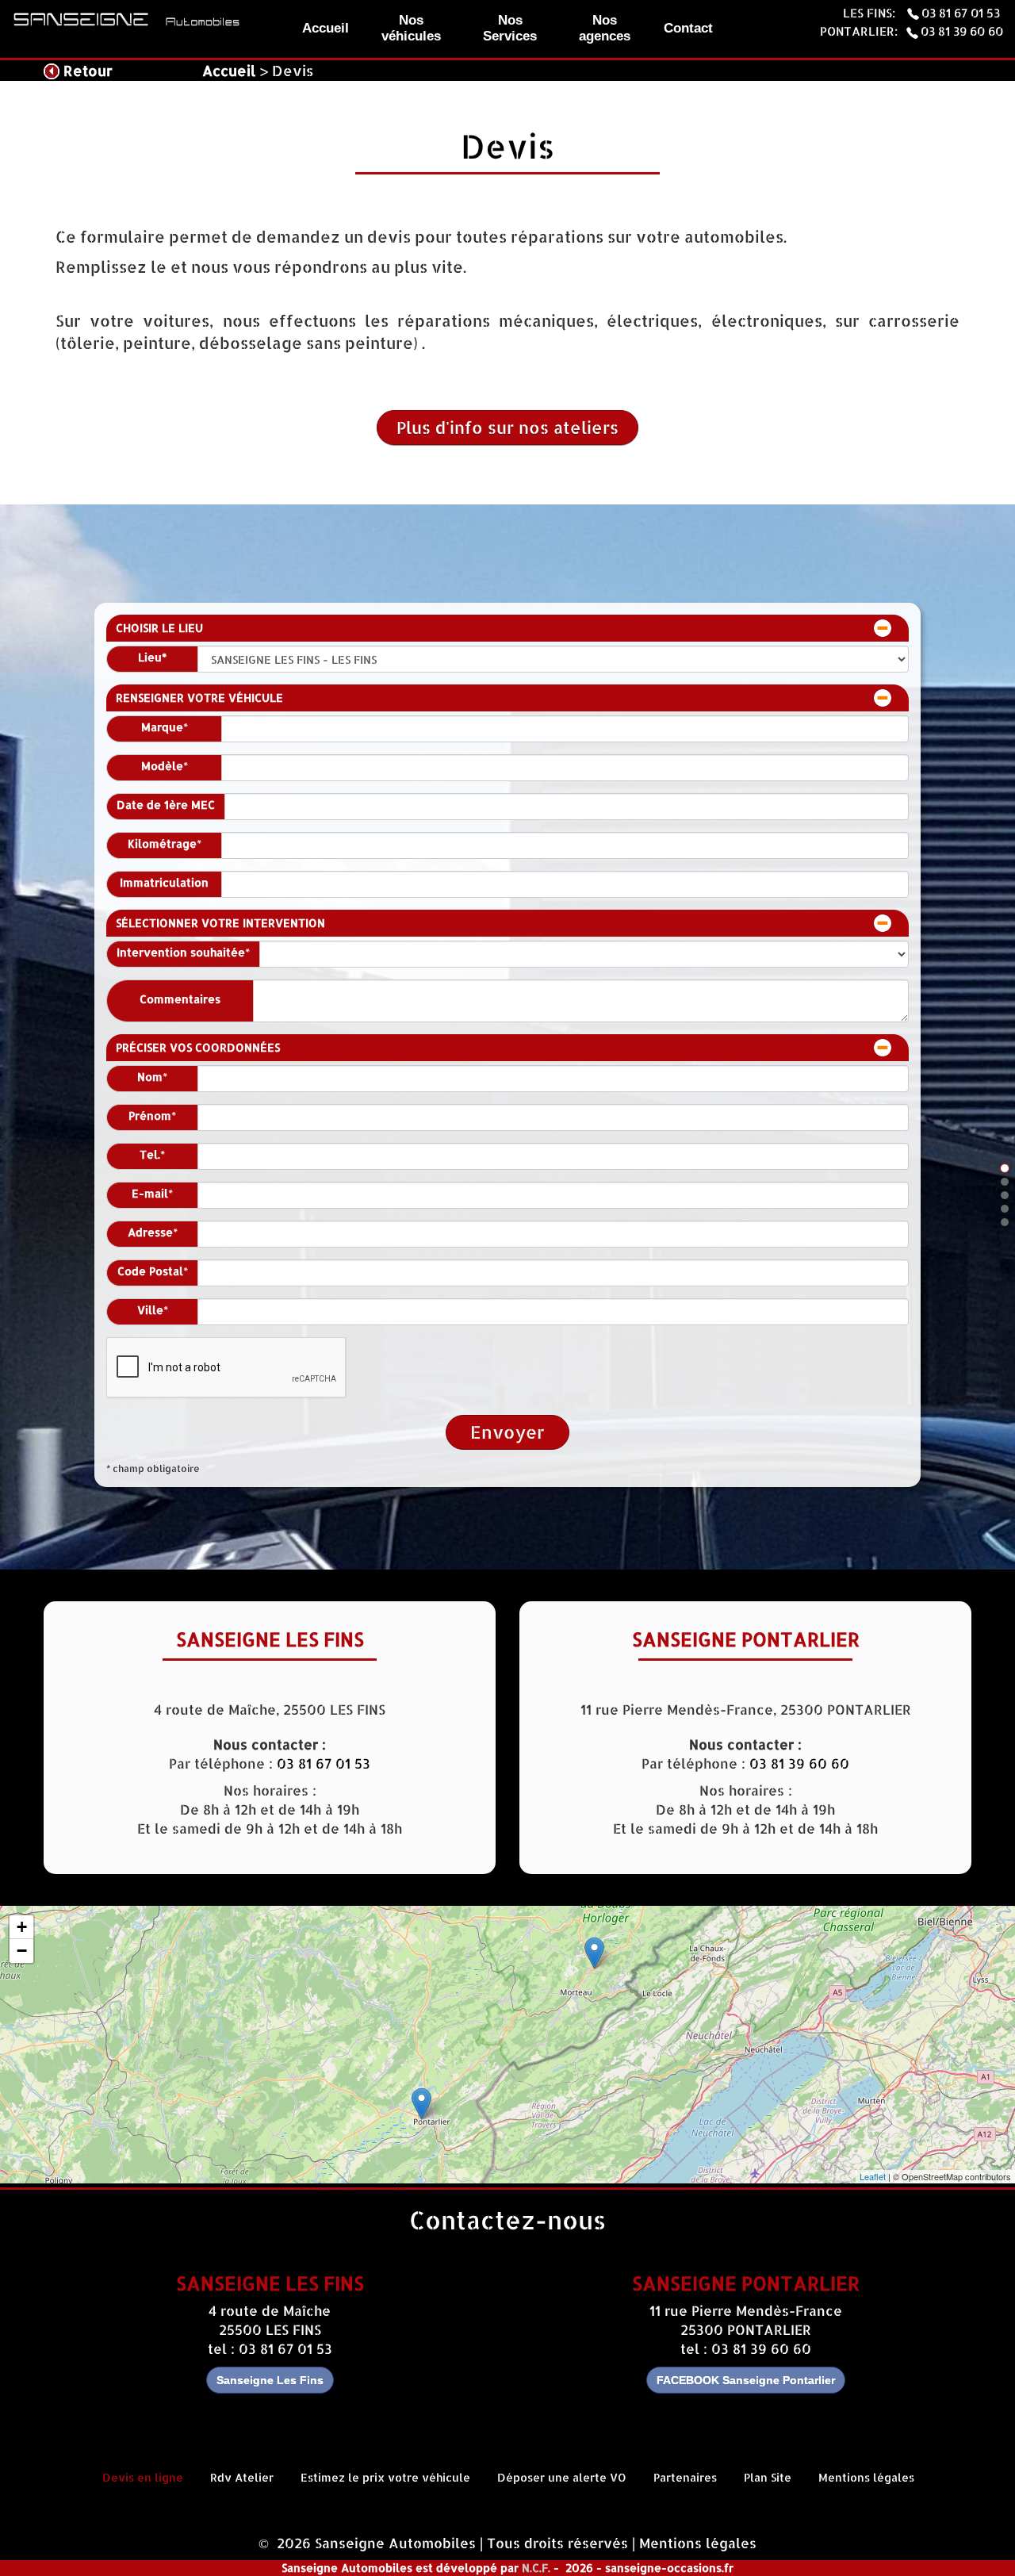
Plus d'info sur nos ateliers (507, 427)
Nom (150, 1077)
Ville (150, 1310)
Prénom (150, 1116)
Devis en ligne (143, 2477)
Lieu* (152, 657)
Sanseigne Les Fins (270, 2380)
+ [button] (22, 1927)
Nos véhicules (411, 28)
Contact (688, 28)
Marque (162, 727)
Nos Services (510, 28)
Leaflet (873, 2176)
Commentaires (180, 999)
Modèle (162, 766)
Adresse (150, 1232)
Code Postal (150, 1271)
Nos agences (605, 28)
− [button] (22, 1951)
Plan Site (768, 2477)
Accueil (326, 28)
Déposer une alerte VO (562, 2477)
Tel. (150, 1155)
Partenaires (685, 2477)
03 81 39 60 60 (962, 31)
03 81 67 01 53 (962, 13)
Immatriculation (164, 883)
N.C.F (535, 2568)
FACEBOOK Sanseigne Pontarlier (746, 2380)
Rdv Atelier (242, 2477)
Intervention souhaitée (181, 953)
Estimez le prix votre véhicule (385, 2477)
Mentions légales (866, 2477)
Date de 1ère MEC (166, 805)
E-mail (150, 1194)
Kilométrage (162, 844)
